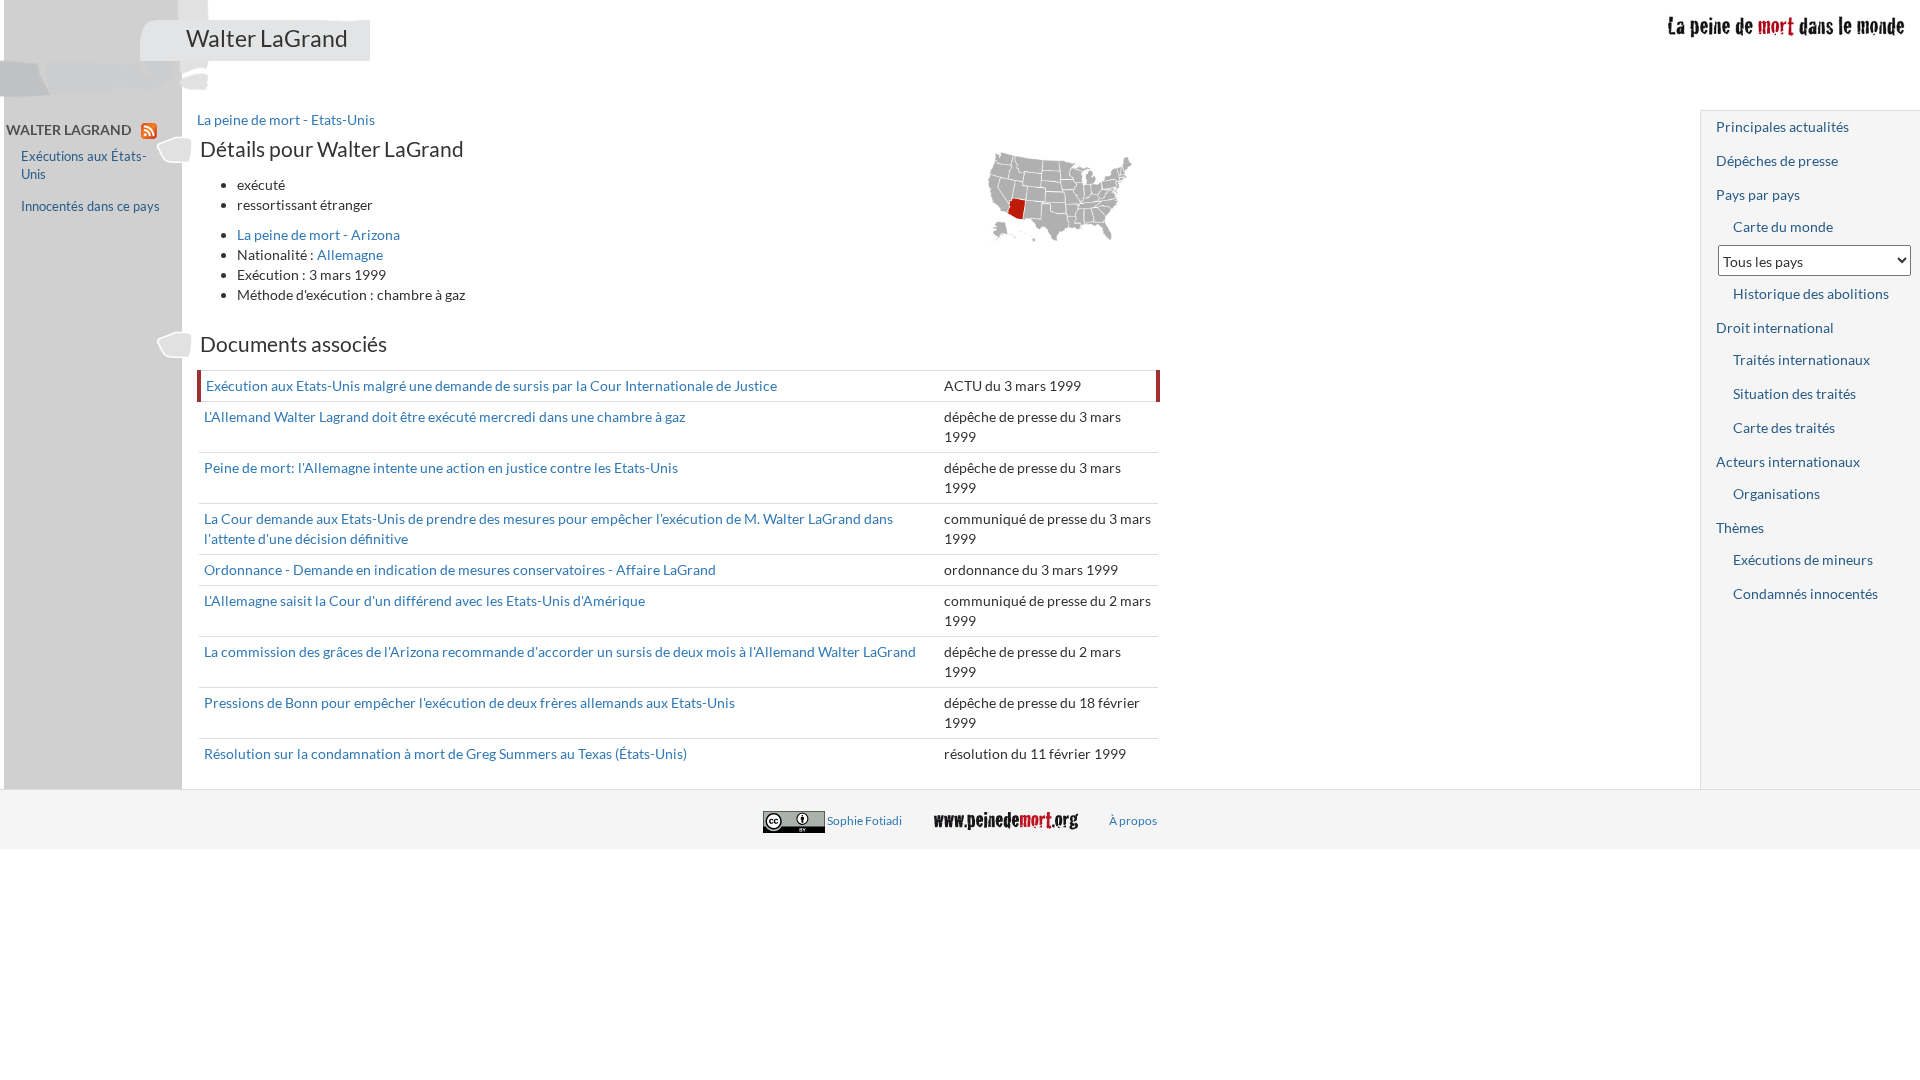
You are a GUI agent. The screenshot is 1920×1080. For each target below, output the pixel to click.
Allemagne (350, 254)
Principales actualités (1782, 126)
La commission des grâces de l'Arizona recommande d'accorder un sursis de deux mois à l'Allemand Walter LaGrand (560, 651)
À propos (1133, 820)
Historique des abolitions (1811, 293)
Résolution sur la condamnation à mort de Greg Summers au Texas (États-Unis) (445, 753)
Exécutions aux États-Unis (84, 165)
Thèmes (1740, 527)
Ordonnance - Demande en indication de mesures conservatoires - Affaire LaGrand (460, 569)
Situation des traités (1794, 393)
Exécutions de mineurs (1803, 559)
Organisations (1776, 493)
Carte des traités (1784, 427)
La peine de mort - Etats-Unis (286, 119)
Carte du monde (1783, 226)
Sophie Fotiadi (864, 820)
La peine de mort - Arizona (318, 234)
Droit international (1775, 327)
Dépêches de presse (1777, 160)
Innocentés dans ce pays (90, 206)
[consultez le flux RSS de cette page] (149, 129)
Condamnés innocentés (1805, 593)
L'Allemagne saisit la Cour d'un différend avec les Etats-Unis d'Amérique (424, 600)
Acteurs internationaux (1788, 461)
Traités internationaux (1801, 359)
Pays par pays (1758, 194)
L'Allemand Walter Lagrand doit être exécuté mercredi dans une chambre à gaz (444, 416)
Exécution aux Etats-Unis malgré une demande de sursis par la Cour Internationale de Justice (491, 385)
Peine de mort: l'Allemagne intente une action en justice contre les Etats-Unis (441, 467)
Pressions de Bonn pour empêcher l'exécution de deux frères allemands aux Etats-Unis (469, 702)
